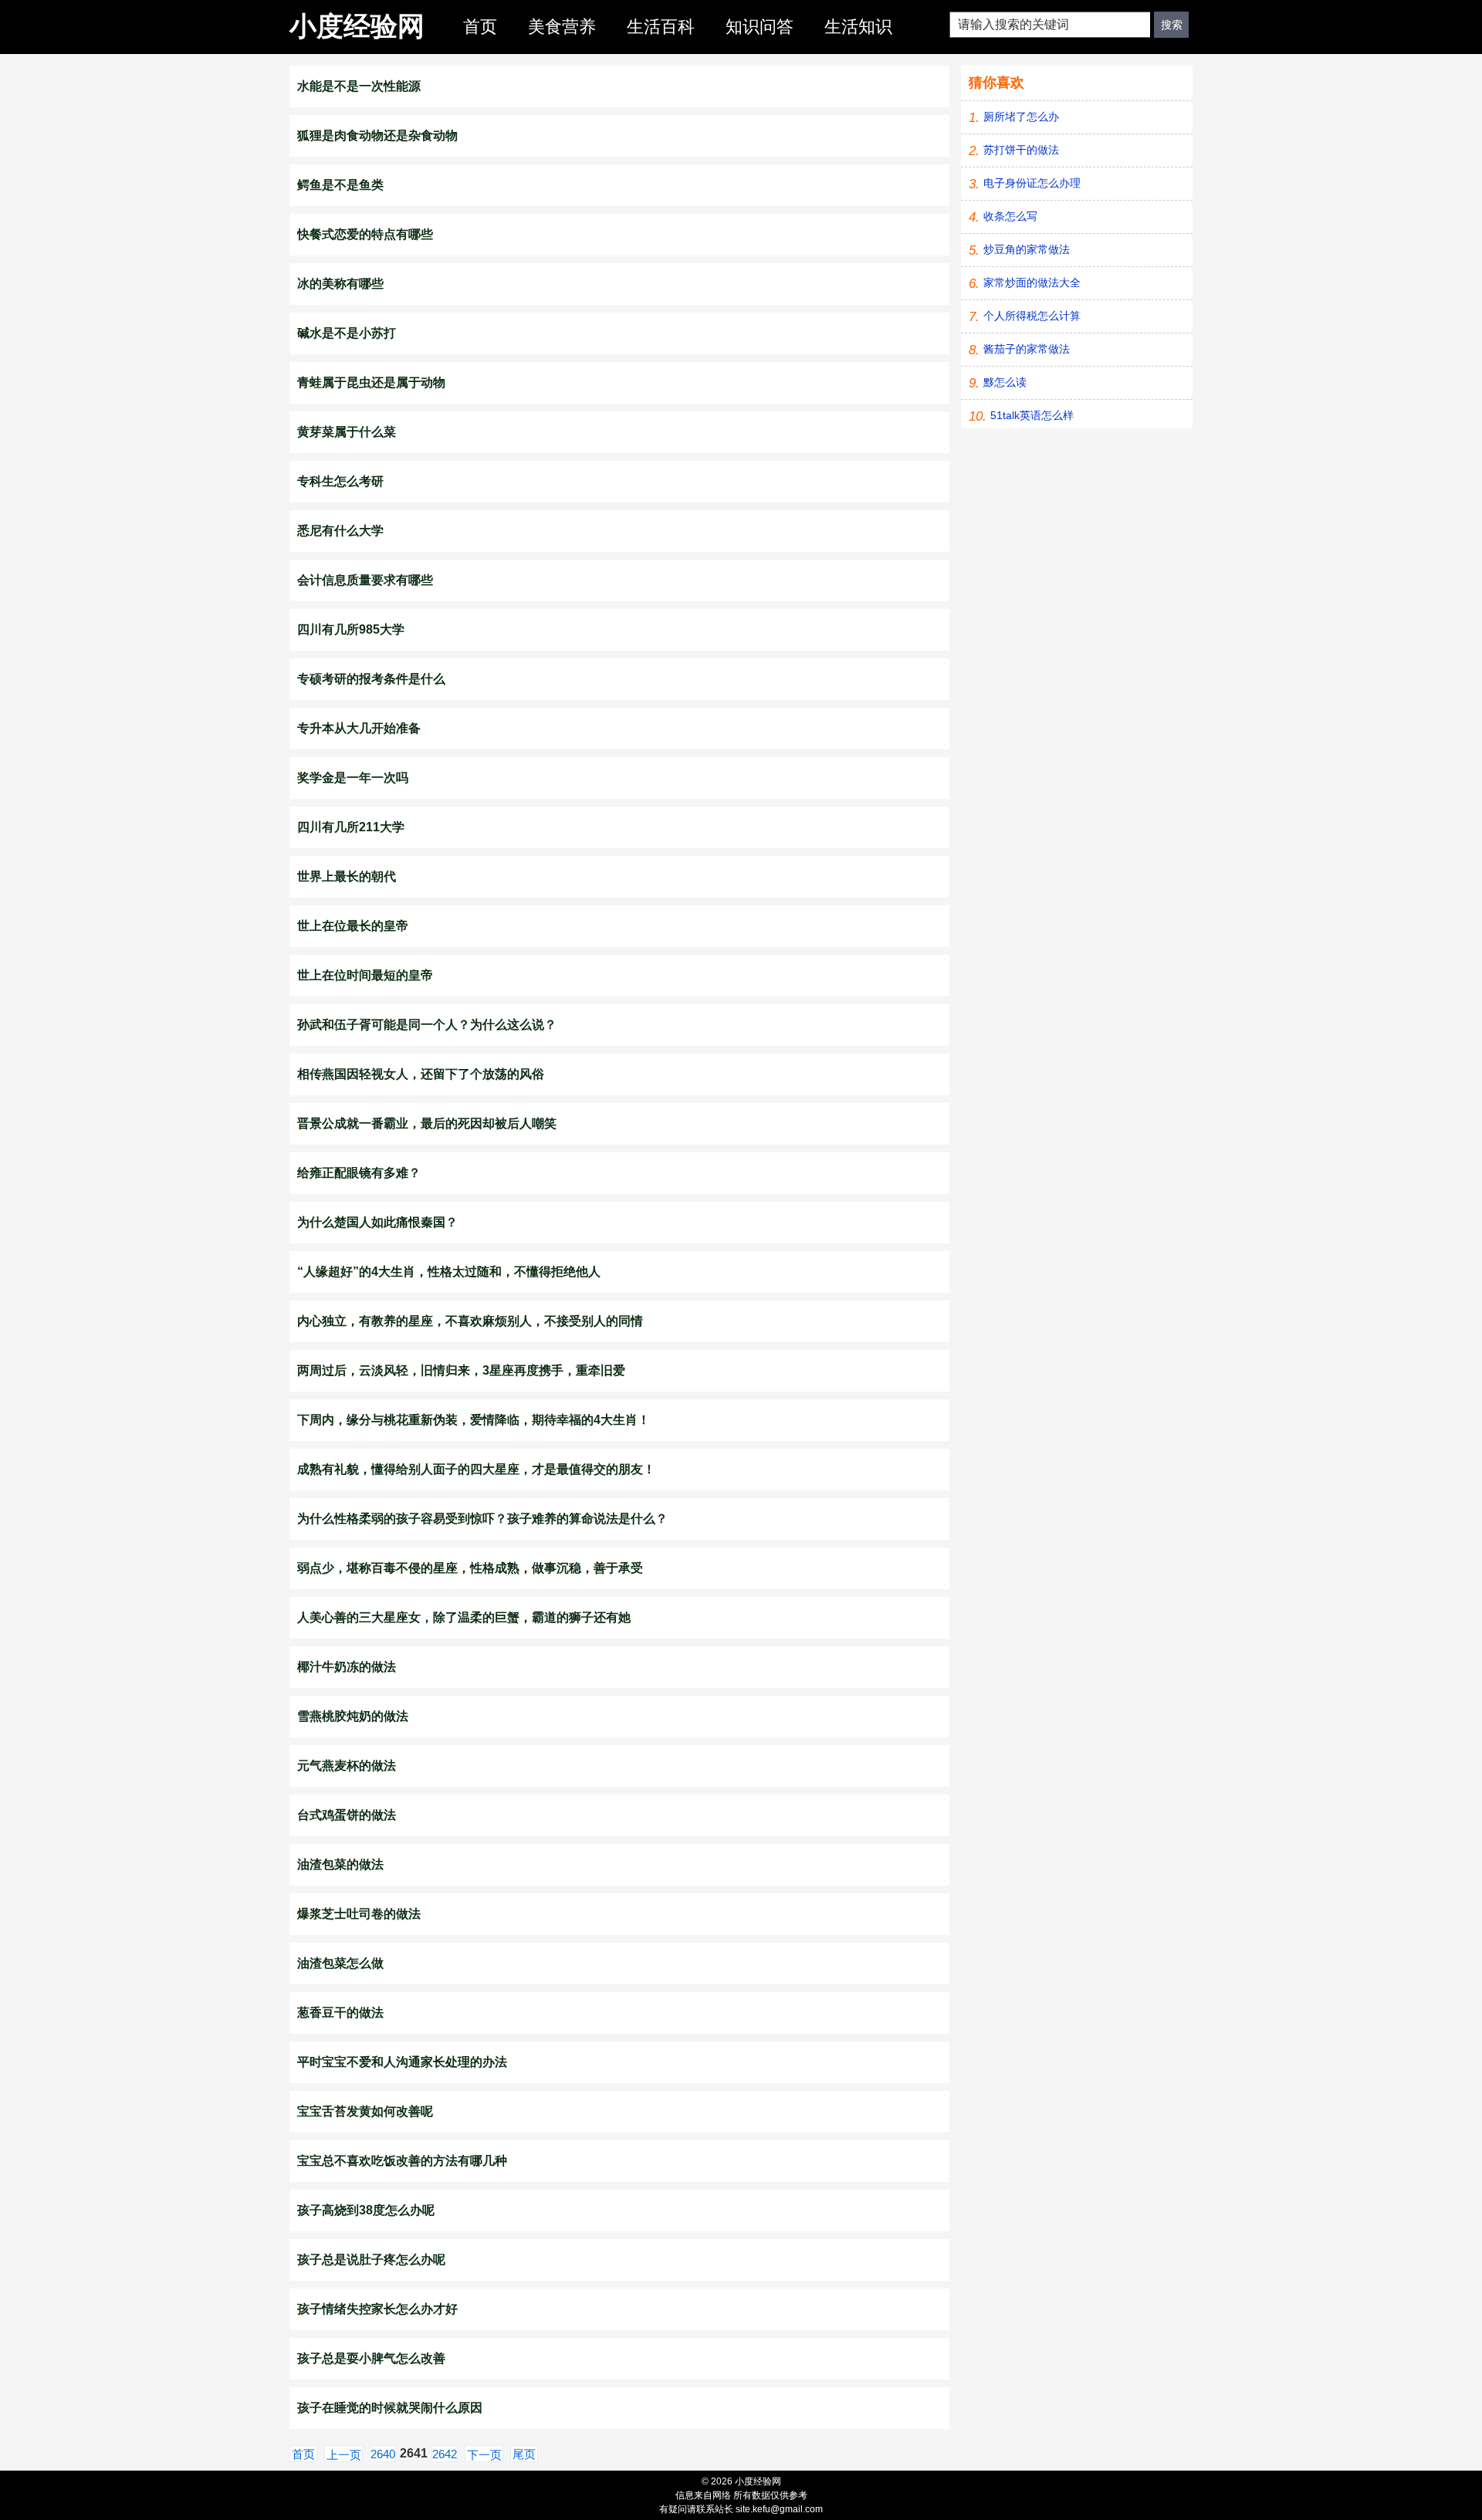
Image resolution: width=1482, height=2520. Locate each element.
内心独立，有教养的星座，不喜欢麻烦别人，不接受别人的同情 (470, 1321)
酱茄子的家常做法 (1027, 349)
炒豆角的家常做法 (1027, 249)
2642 (445, 2454)
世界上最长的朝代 (347, 876)
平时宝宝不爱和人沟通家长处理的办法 (402, 2062)
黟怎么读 (1005, 382)
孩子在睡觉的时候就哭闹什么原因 (390, 2408)
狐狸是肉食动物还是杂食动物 (377, 135)
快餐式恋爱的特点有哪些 (365, 234)
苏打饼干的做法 (1021, 150)
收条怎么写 (1010, 216)
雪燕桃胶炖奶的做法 (353, 1716)
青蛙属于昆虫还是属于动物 (371, 382)
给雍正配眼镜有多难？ (359, 1173)
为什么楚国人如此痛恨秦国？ (377, 1222)
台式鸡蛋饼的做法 (347, 1815)
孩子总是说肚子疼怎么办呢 (371, 2260)
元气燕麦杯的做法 (347, 1766)
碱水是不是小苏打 (347, 333)
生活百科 (661, 27)
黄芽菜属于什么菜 (347, 432)
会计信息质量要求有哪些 (365, 580)
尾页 (524, 2454)
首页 (480, 27)
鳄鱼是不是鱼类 (340, 185)
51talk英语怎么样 (1032, 415)
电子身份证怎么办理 (1032, 183)
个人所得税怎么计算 (1032, 316)
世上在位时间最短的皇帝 (365, 975)
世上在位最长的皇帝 (353, 926)
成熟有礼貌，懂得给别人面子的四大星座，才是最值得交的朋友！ (476, 1469)
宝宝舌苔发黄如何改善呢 (365, 2111)
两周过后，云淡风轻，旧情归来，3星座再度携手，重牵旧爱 (461, 1370)
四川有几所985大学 (351, 629)
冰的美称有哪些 (340, 284)
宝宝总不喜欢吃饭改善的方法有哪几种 (402, 2161)
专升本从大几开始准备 (359, 728)
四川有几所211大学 (351, 827)
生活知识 (858, 27)
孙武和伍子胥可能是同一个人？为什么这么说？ (427, 1025)
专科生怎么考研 (340, 481)
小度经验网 (357, 26)
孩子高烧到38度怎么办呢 (366, 2210)
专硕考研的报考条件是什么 (371, 679)
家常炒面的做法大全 (1032, 282)
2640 (383, 2454)
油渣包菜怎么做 (340, 1963)
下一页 (484, 2455)
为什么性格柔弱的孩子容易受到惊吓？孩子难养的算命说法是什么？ (482, 1519)
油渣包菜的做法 (340, 1864)
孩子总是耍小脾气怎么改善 (371, 2358)
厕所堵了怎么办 (1021, 117)
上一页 (344, 2455)
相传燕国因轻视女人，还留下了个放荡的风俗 (421, 1074)
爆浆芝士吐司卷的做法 (359, 1914)
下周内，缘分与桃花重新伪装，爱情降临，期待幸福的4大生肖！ (474, 1420)
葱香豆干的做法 (340, 2013)
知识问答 (760, 27)
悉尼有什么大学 (340, 531)
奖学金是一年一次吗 (353, 778)
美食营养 (562, 27)
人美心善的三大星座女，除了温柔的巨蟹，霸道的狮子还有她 (464, 1617)
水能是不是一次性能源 (359, 86)
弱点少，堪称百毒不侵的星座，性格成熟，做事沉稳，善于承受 (470, 1568)
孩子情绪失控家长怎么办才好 (377, 2309)
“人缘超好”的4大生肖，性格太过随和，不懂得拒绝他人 (449, 1272)
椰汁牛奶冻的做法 (347, 1667)
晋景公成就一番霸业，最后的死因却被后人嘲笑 (427, 1123)
